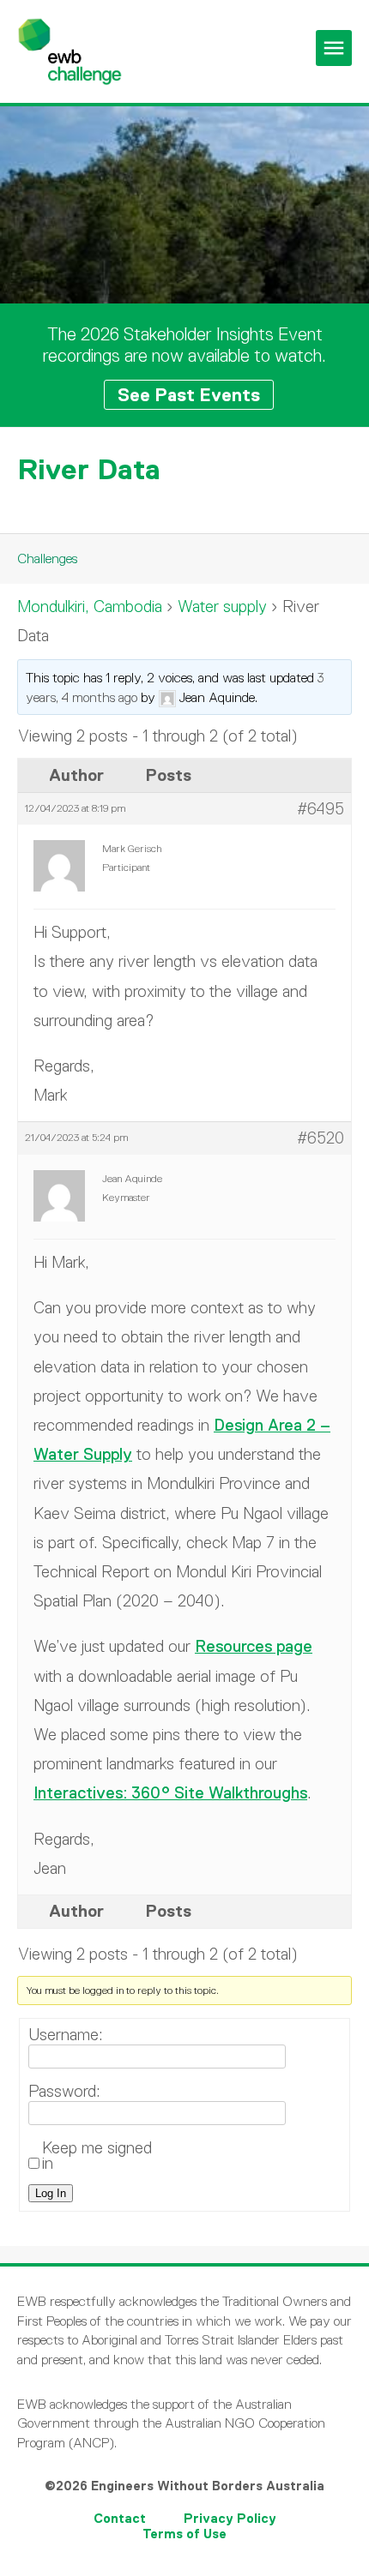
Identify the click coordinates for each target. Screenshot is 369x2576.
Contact (120, 2518)
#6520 (321, 1138)
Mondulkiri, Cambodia (90, 606)
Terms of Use (184, 2534)
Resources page (254, 1646)
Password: (64, 2092)
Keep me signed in (97, 2156)
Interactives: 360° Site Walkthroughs (170, 1793)
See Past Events (189, 395)
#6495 (321, 809)
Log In (51, 2193)
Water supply (222, 606)
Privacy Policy (230, 2518)
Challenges (47, 558)
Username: (66, 2035)
